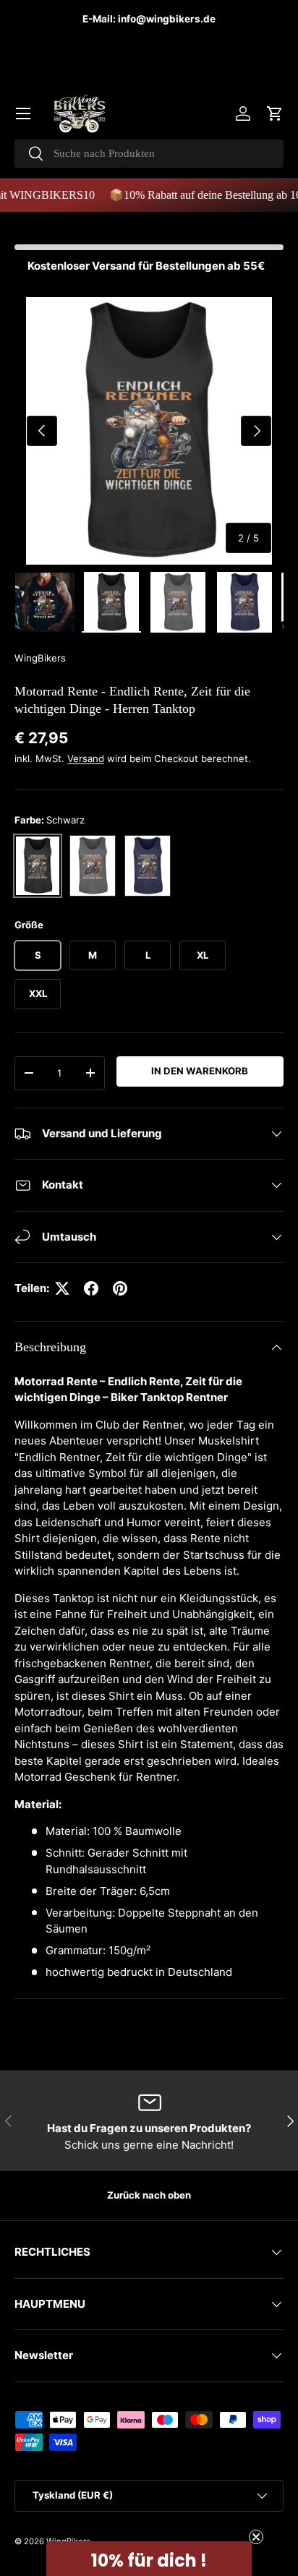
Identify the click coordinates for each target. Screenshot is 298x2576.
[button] (275, 114)
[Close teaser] (256, 2537)
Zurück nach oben (149, 2195)
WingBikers (40, 658)
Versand (86, 758)
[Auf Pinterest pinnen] (120, 1288)
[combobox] (149, 154)
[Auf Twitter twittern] (62, 1288)
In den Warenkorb (200, 1071)
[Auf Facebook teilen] (91, 1288)
